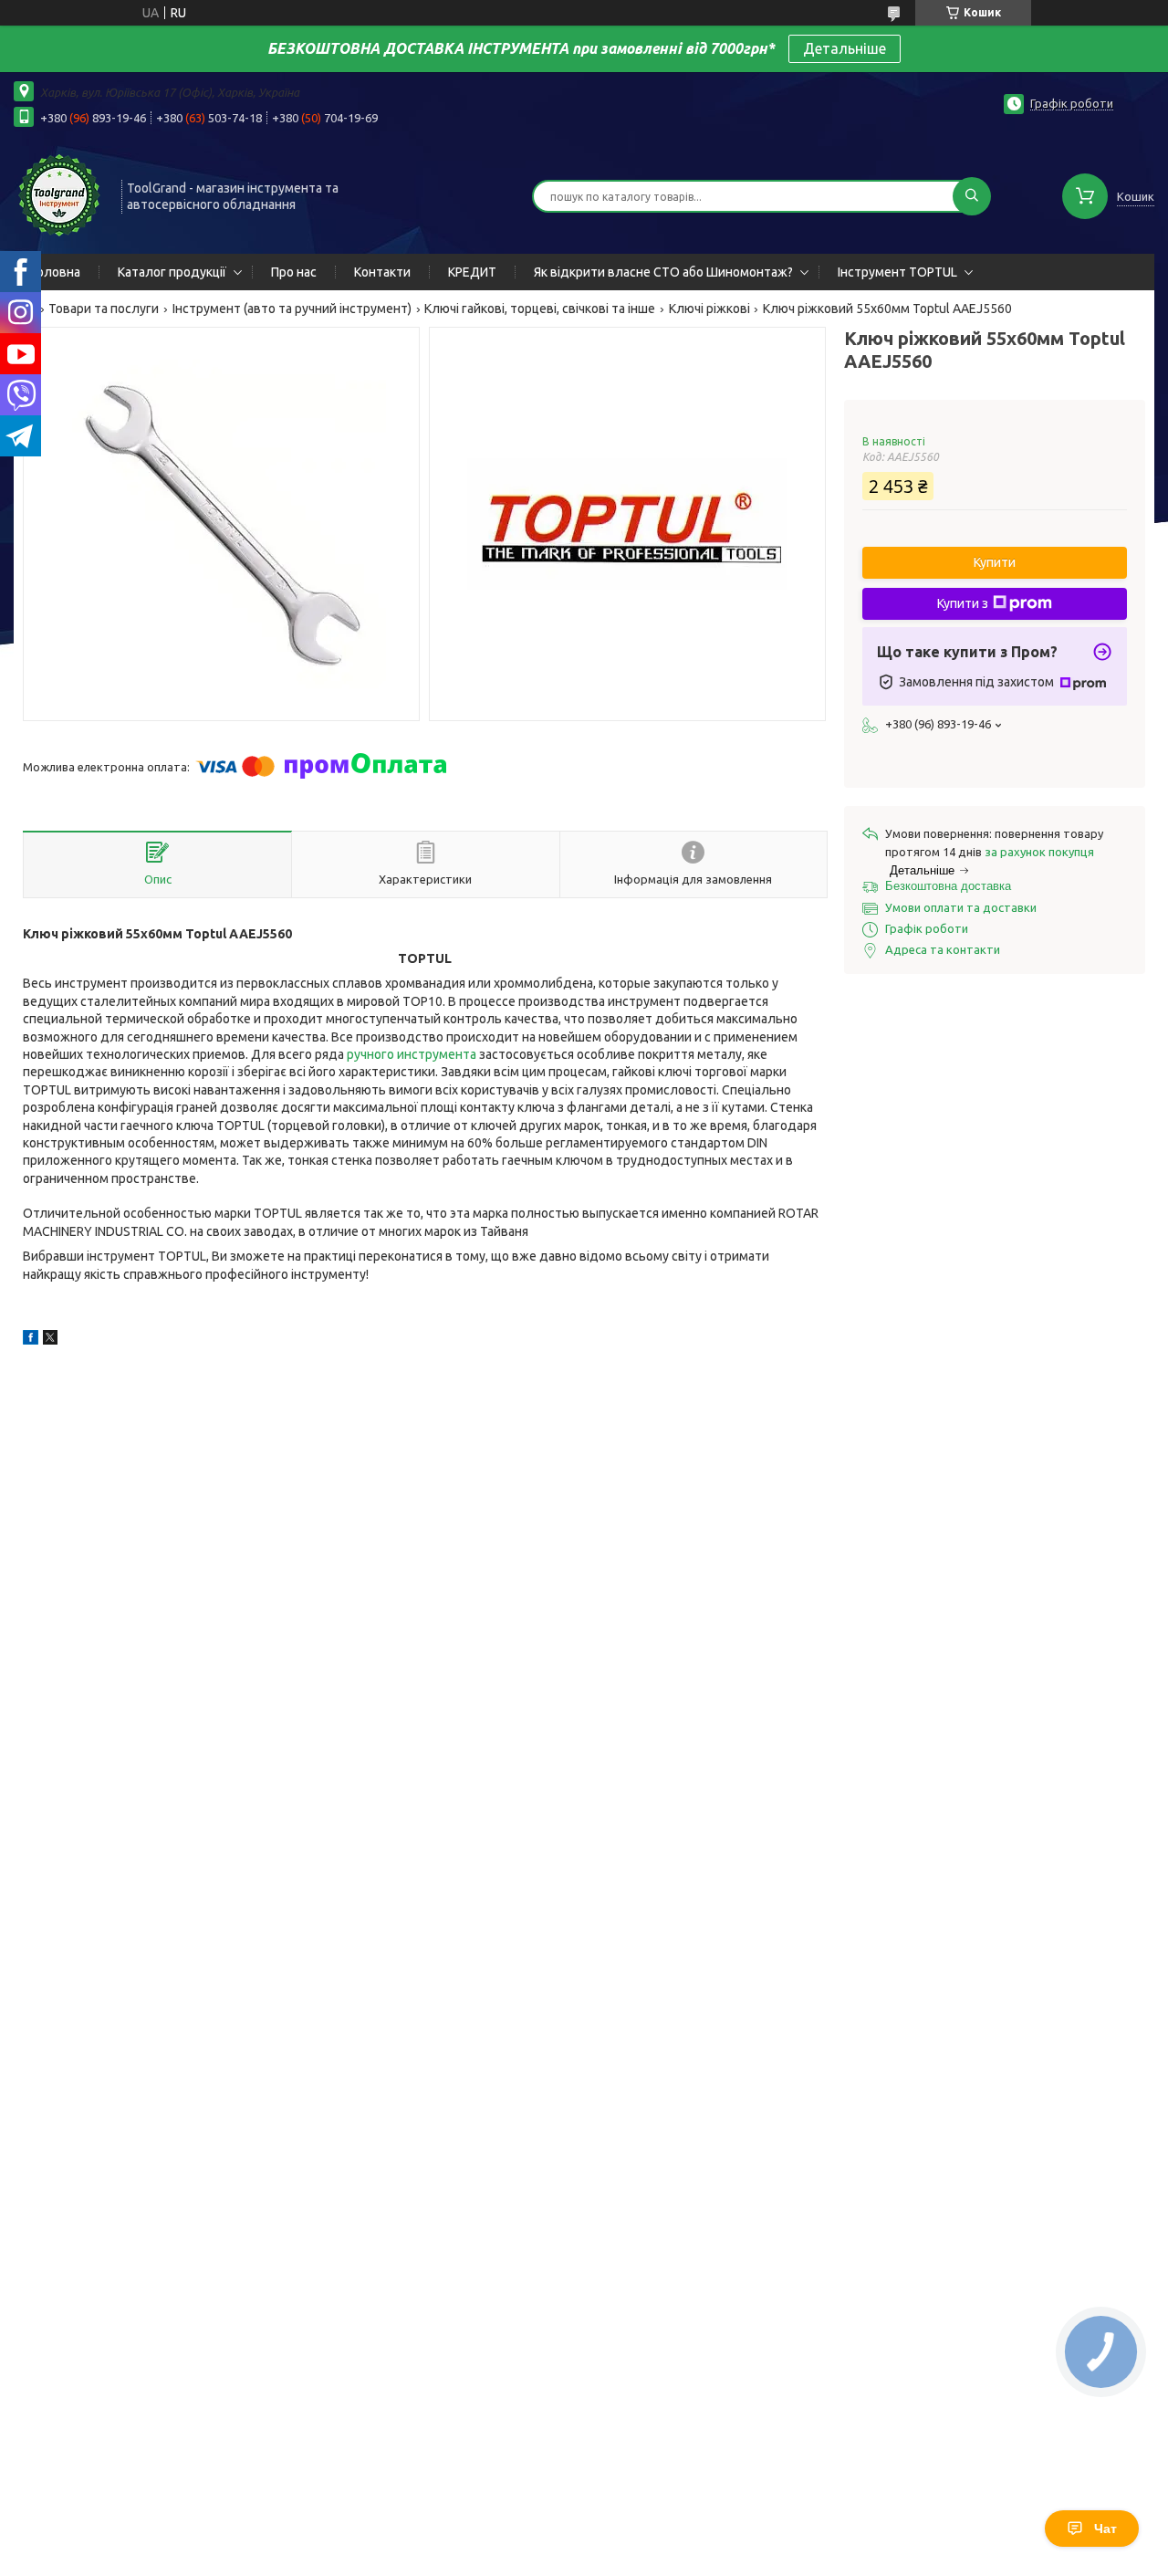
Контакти (382, 272)
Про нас (294, 272)
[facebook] (31, 1340)
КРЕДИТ (472, 272)
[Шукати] (972, 196)
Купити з (963, 603)
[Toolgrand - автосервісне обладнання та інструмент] (59, 194)
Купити (995, 562)
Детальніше (845, 48)
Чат (1105, 2529)
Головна (56, 272)
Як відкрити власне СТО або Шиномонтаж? (663, 272)
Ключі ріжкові (709, 309)
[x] (50, 1340)
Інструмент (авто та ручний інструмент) (292, 309)
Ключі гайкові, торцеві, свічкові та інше (540, 309)
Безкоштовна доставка (948, 886)
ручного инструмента (412, 1054)
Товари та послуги (104, 309)
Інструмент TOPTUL (897, 272)
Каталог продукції (172, 272)
